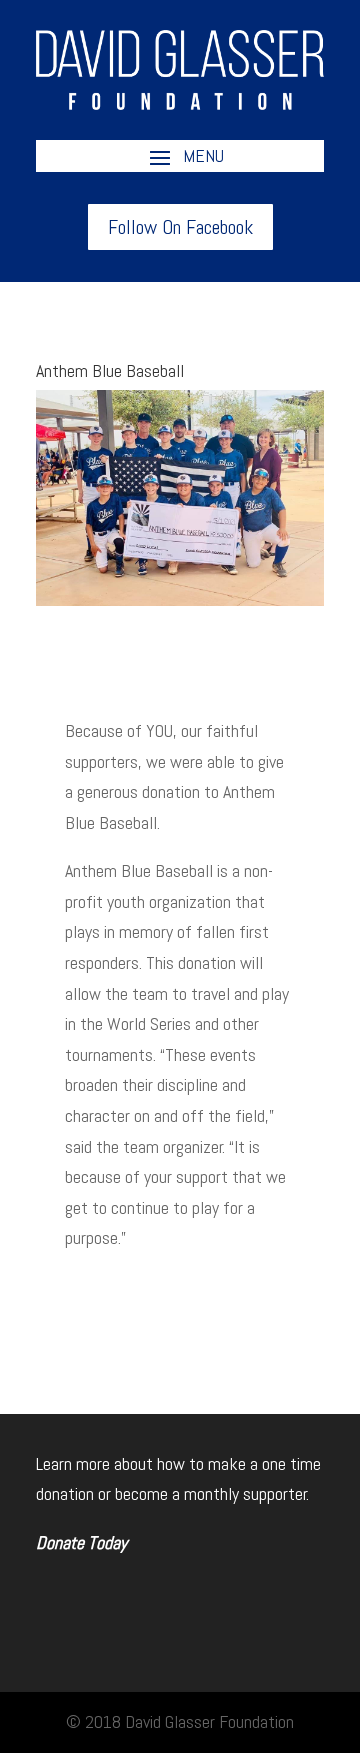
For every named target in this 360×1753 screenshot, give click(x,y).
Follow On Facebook (180, 227)
